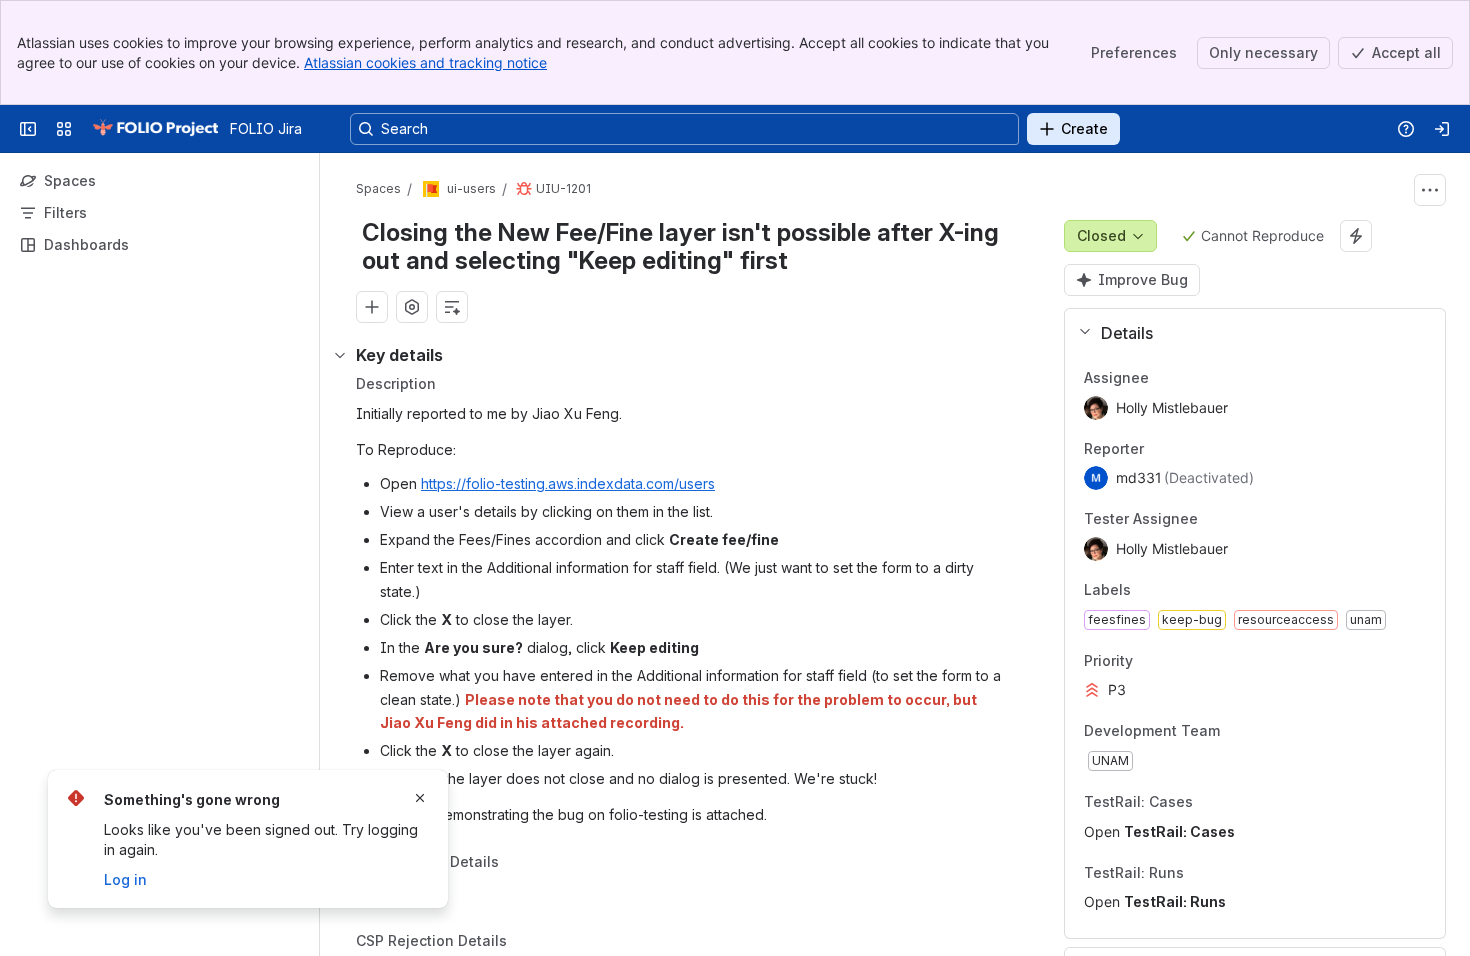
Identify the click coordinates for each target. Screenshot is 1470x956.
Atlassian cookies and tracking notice (425, 62)
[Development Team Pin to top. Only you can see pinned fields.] (1264, 732)
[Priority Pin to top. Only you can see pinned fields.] (1177, 661)
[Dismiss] (420, 798)
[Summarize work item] (452, 307)
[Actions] (1430, 190)
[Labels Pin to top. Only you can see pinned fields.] (1175, 590)
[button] (1247, 333)
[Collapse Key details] (340, 355)
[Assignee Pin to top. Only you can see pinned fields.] (1193, 378)
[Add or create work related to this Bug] (372, 307)
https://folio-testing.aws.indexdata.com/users (568, 483)
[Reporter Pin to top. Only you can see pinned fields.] (1188, 449)
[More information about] (511, 864)
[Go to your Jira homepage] (155, 129)
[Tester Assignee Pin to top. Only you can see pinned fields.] (1242, 520)
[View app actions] (412, 307)
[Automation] (1356, 236)
